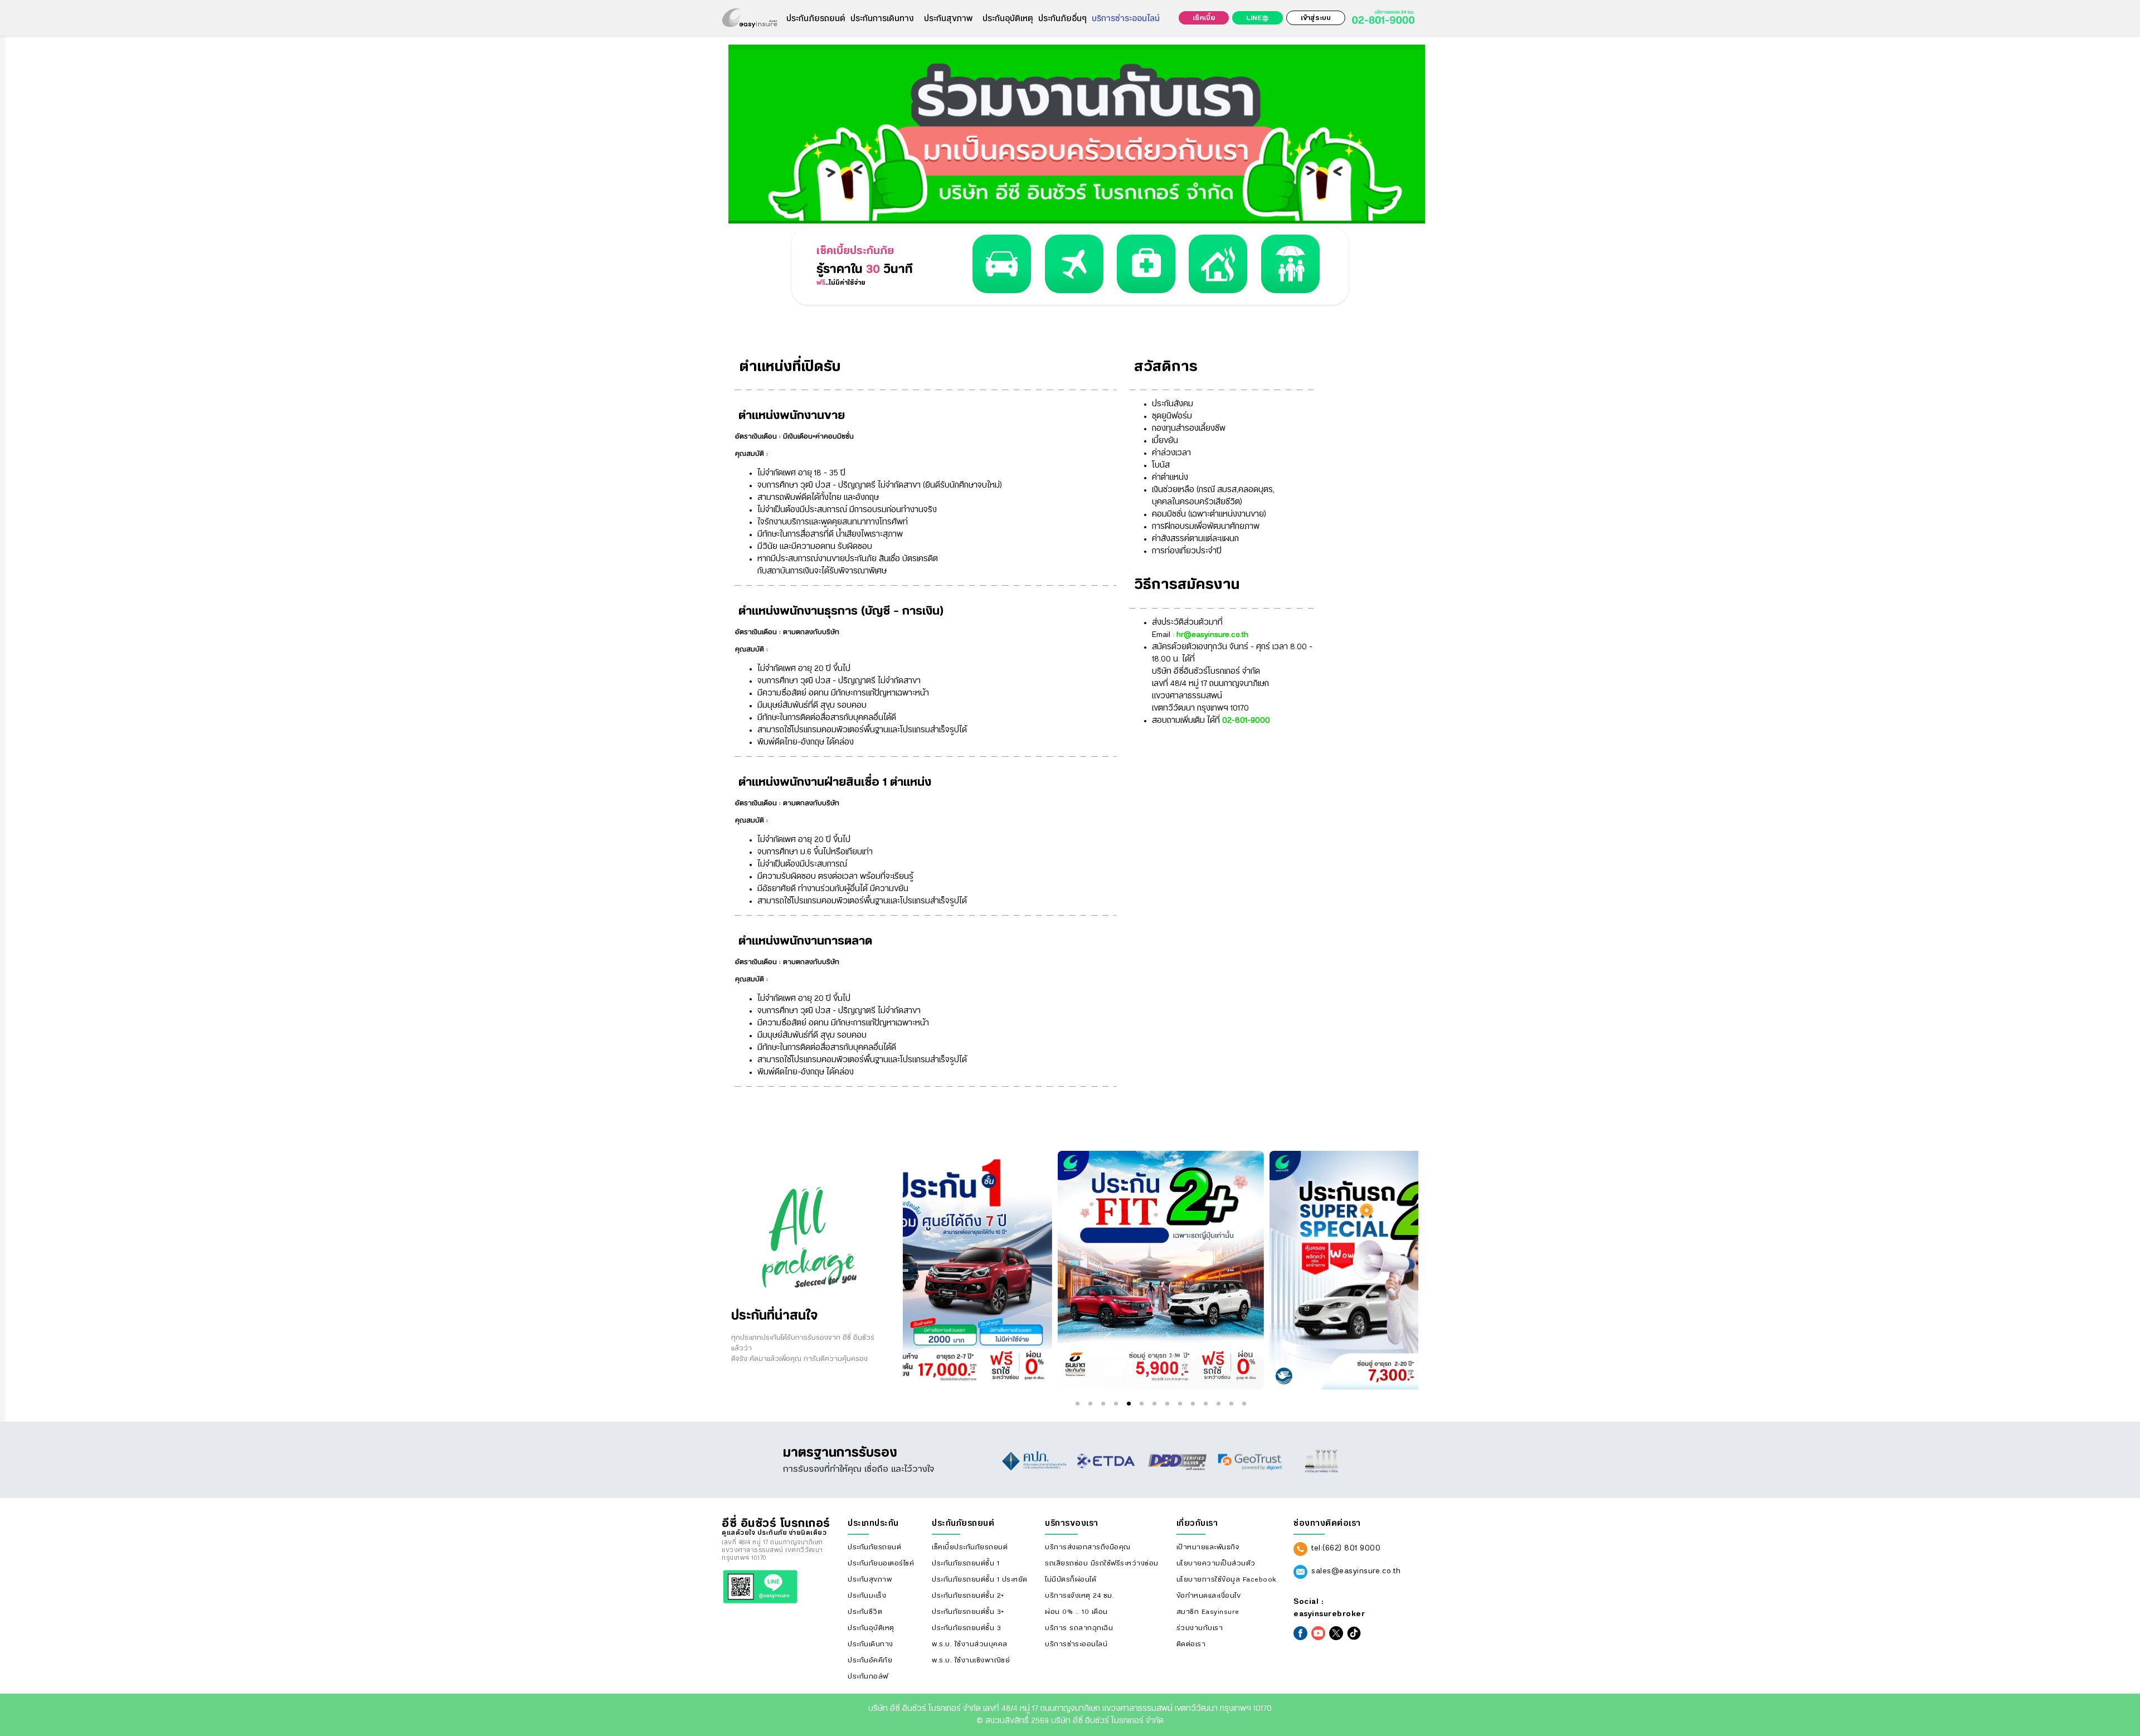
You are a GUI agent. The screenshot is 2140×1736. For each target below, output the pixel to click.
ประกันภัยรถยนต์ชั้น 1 (966, 1563)
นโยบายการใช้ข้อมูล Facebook (1226, 1579)
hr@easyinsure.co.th (1211, 635)
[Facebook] (1300, 1633)
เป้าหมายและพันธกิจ (1208, 1547)
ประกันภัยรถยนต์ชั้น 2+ (968, 1596)
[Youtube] (1318, 1633)
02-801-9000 (1245, 721)
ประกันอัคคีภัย (870, 1660)
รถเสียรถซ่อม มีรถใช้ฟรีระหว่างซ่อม (1102, 1563)
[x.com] (1336, 1633)
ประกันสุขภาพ (948, 19)
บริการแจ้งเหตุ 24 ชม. (1079, 1596)
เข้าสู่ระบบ (1316, 18)
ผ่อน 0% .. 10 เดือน (1076, 1612)
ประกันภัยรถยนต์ (816, 19)
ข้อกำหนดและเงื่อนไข (1209, 1596)
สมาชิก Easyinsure (1208, 1612)
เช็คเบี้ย (1204, 18)
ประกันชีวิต (865, 1612)
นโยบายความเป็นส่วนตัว (1216, 1563)
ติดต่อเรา (1191, 1644)
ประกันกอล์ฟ (868, 1676)
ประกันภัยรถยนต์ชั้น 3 (966, 1628)
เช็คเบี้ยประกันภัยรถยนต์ (970, 1547)
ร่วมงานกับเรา (1200, 1628)
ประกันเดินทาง (870, 1644)
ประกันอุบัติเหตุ (1008, 19)
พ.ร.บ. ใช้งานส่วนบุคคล (970, 1644)
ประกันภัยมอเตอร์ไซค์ (881, 1563)
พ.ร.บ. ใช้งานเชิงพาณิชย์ (971, 1660)
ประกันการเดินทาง (882, 19)
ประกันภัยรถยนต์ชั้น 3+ (968, 1612)
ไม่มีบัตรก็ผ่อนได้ (1071, 1579)
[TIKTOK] (1354, 1633)
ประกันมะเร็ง (867, 1596)
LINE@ (1258, 18)
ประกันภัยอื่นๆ (1062, 19)
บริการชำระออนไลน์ (1126, 19)
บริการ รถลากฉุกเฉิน (1079, 1628)
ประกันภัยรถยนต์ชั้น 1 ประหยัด (980, 1579)
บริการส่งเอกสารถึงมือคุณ (1088, 1547)
